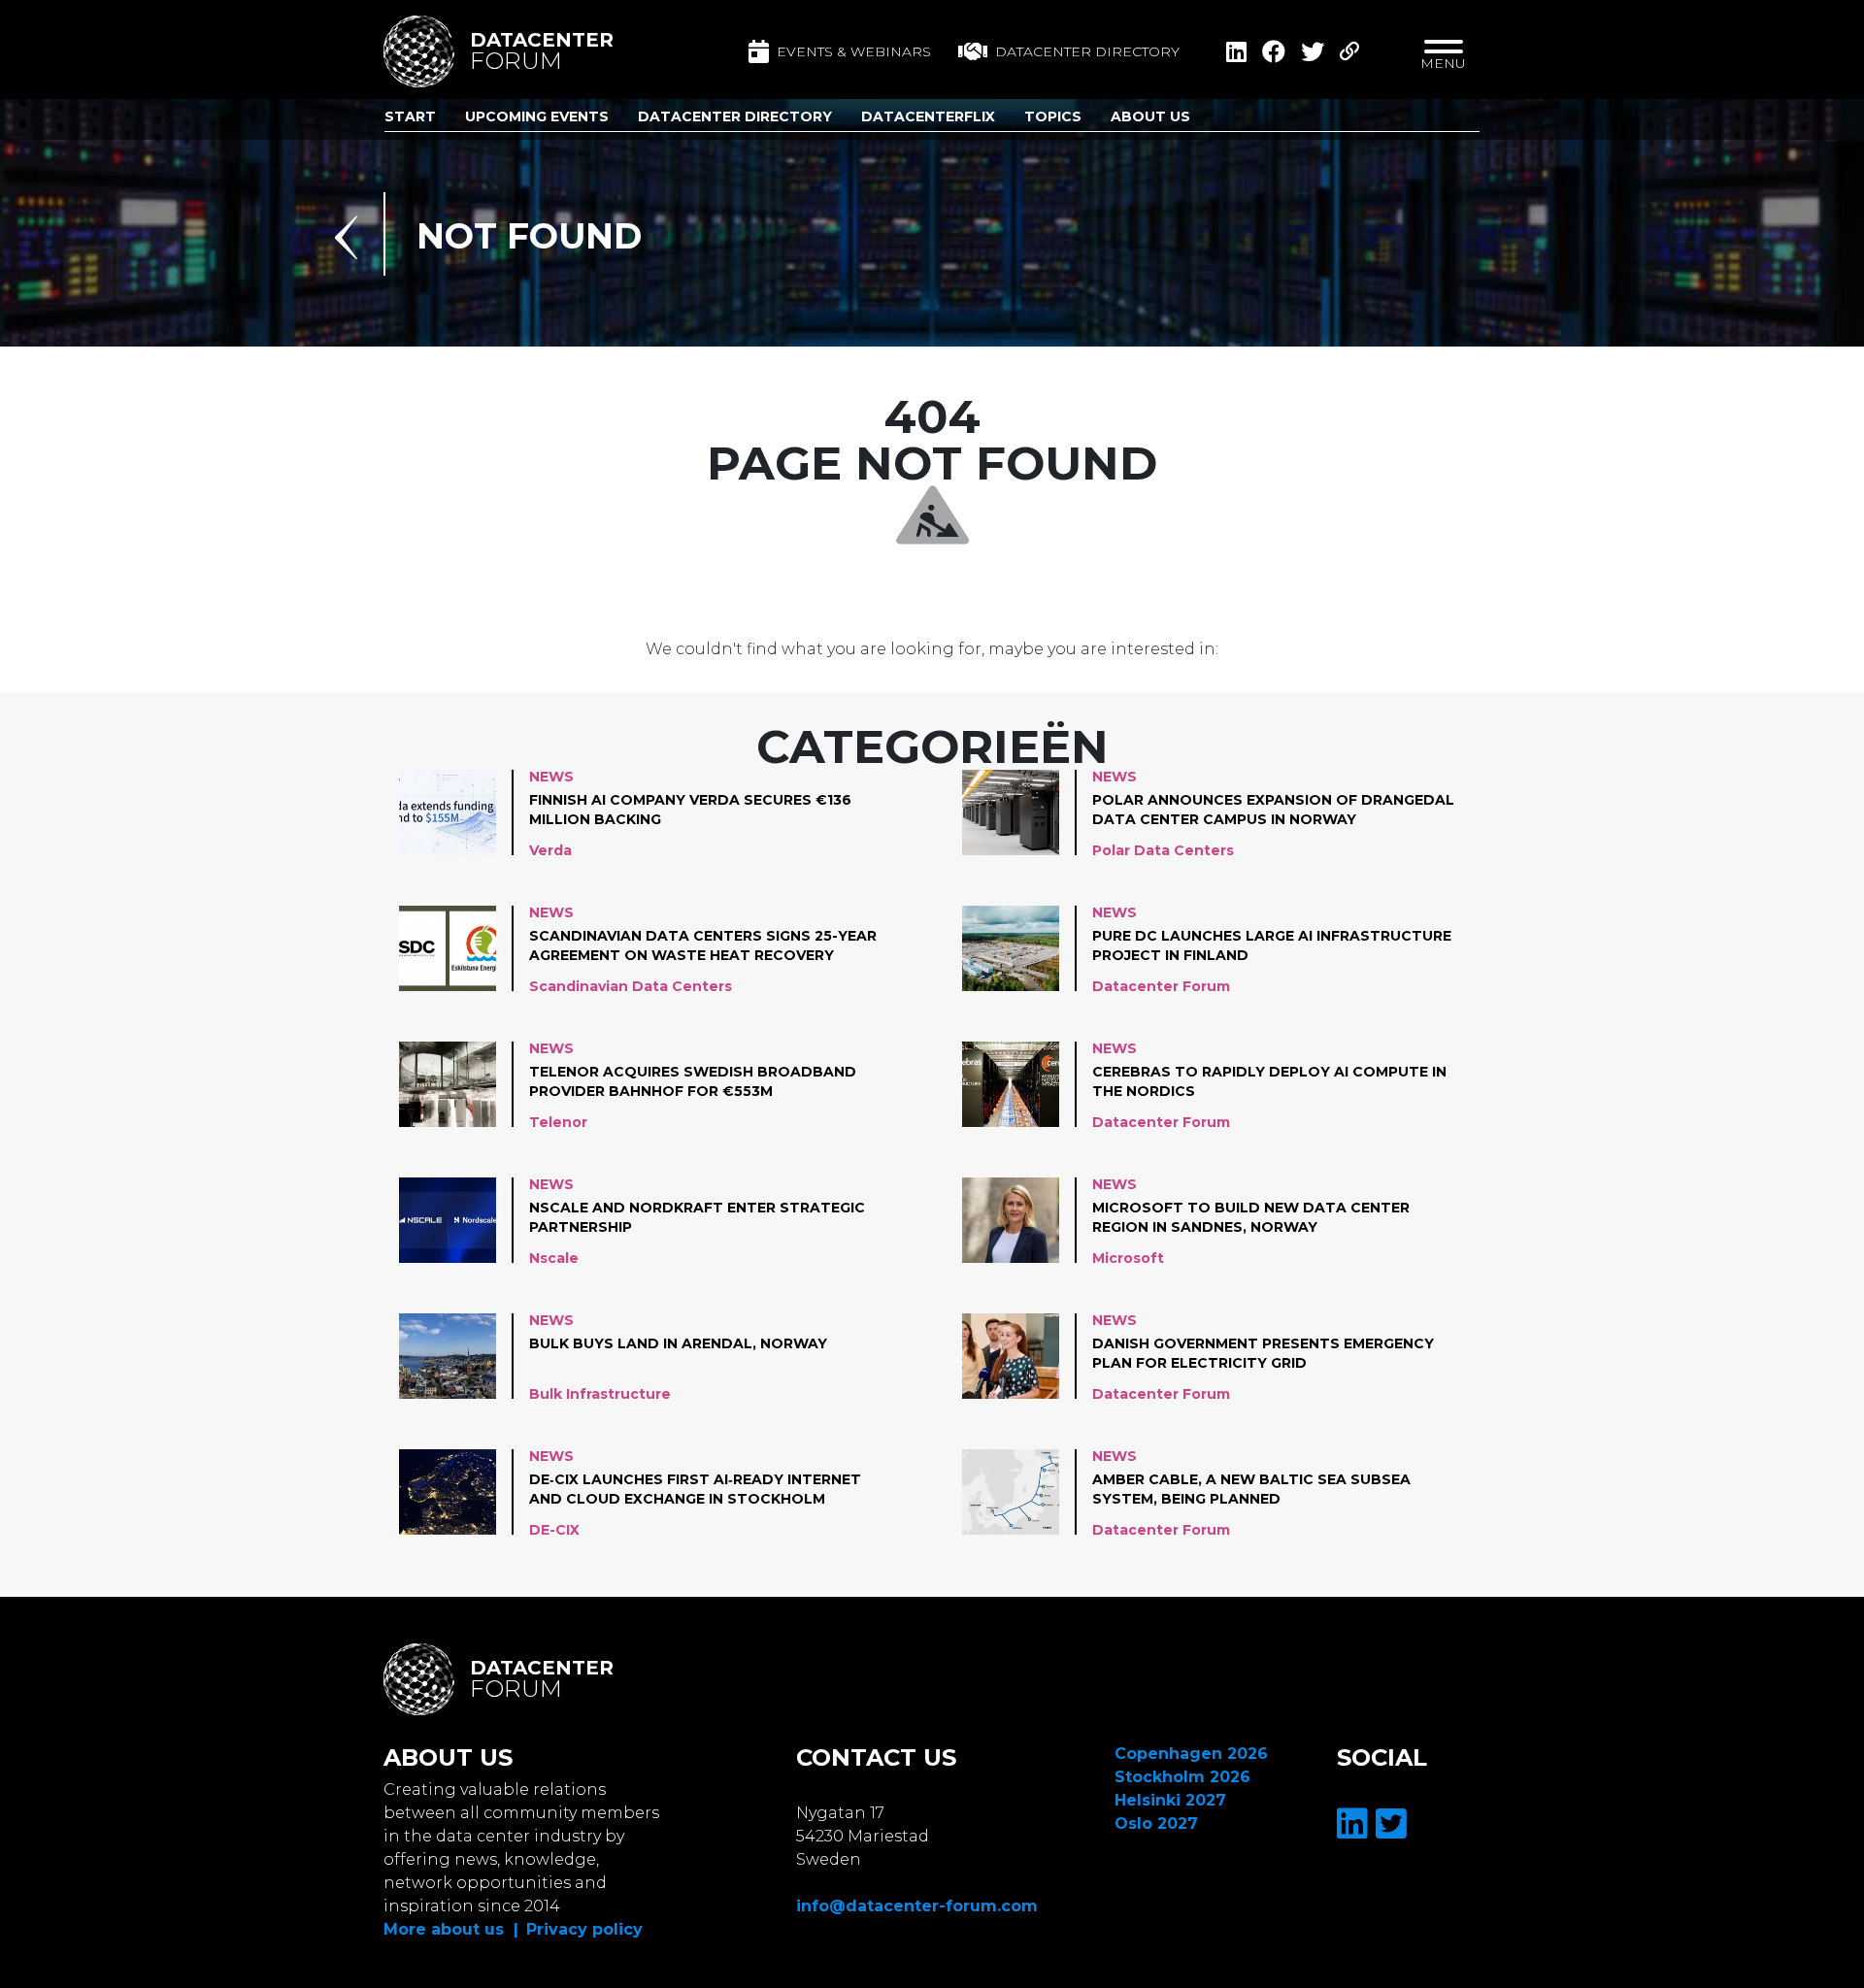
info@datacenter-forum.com (917, 1906)
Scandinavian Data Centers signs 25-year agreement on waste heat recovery (703, 945)
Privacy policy (584, 1929)
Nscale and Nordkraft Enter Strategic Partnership (697, 1217)
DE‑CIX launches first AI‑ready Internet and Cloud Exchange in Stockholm (695, 1489)
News (551, 777)
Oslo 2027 (1156, 1823)
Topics (1053, 116)
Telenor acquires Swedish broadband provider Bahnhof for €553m (693, 1081)
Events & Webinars (854, 51)
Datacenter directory (1087, 51)
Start (410, 116)
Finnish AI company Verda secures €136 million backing (690, 810)
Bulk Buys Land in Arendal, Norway (678, 1343)
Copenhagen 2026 (1191, 1754)
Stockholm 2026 (1182, 1777)
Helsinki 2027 (1170, 1800)
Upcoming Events (537, 116)
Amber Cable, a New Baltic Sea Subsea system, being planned (1251, 1489)
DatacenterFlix (928, 116)
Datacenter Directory (735, 116)
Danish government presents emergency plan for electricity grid (1263, 1353)
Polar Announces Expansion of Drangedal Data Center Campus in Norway (1273, 810)
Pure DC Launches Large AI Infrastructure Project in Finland (1272, 945)
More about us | (451, 1929)
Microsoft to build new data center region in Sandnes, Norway (1251, 1217)
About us (1150, 116)
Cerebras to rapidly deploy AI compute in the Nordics (1269, 1081)
